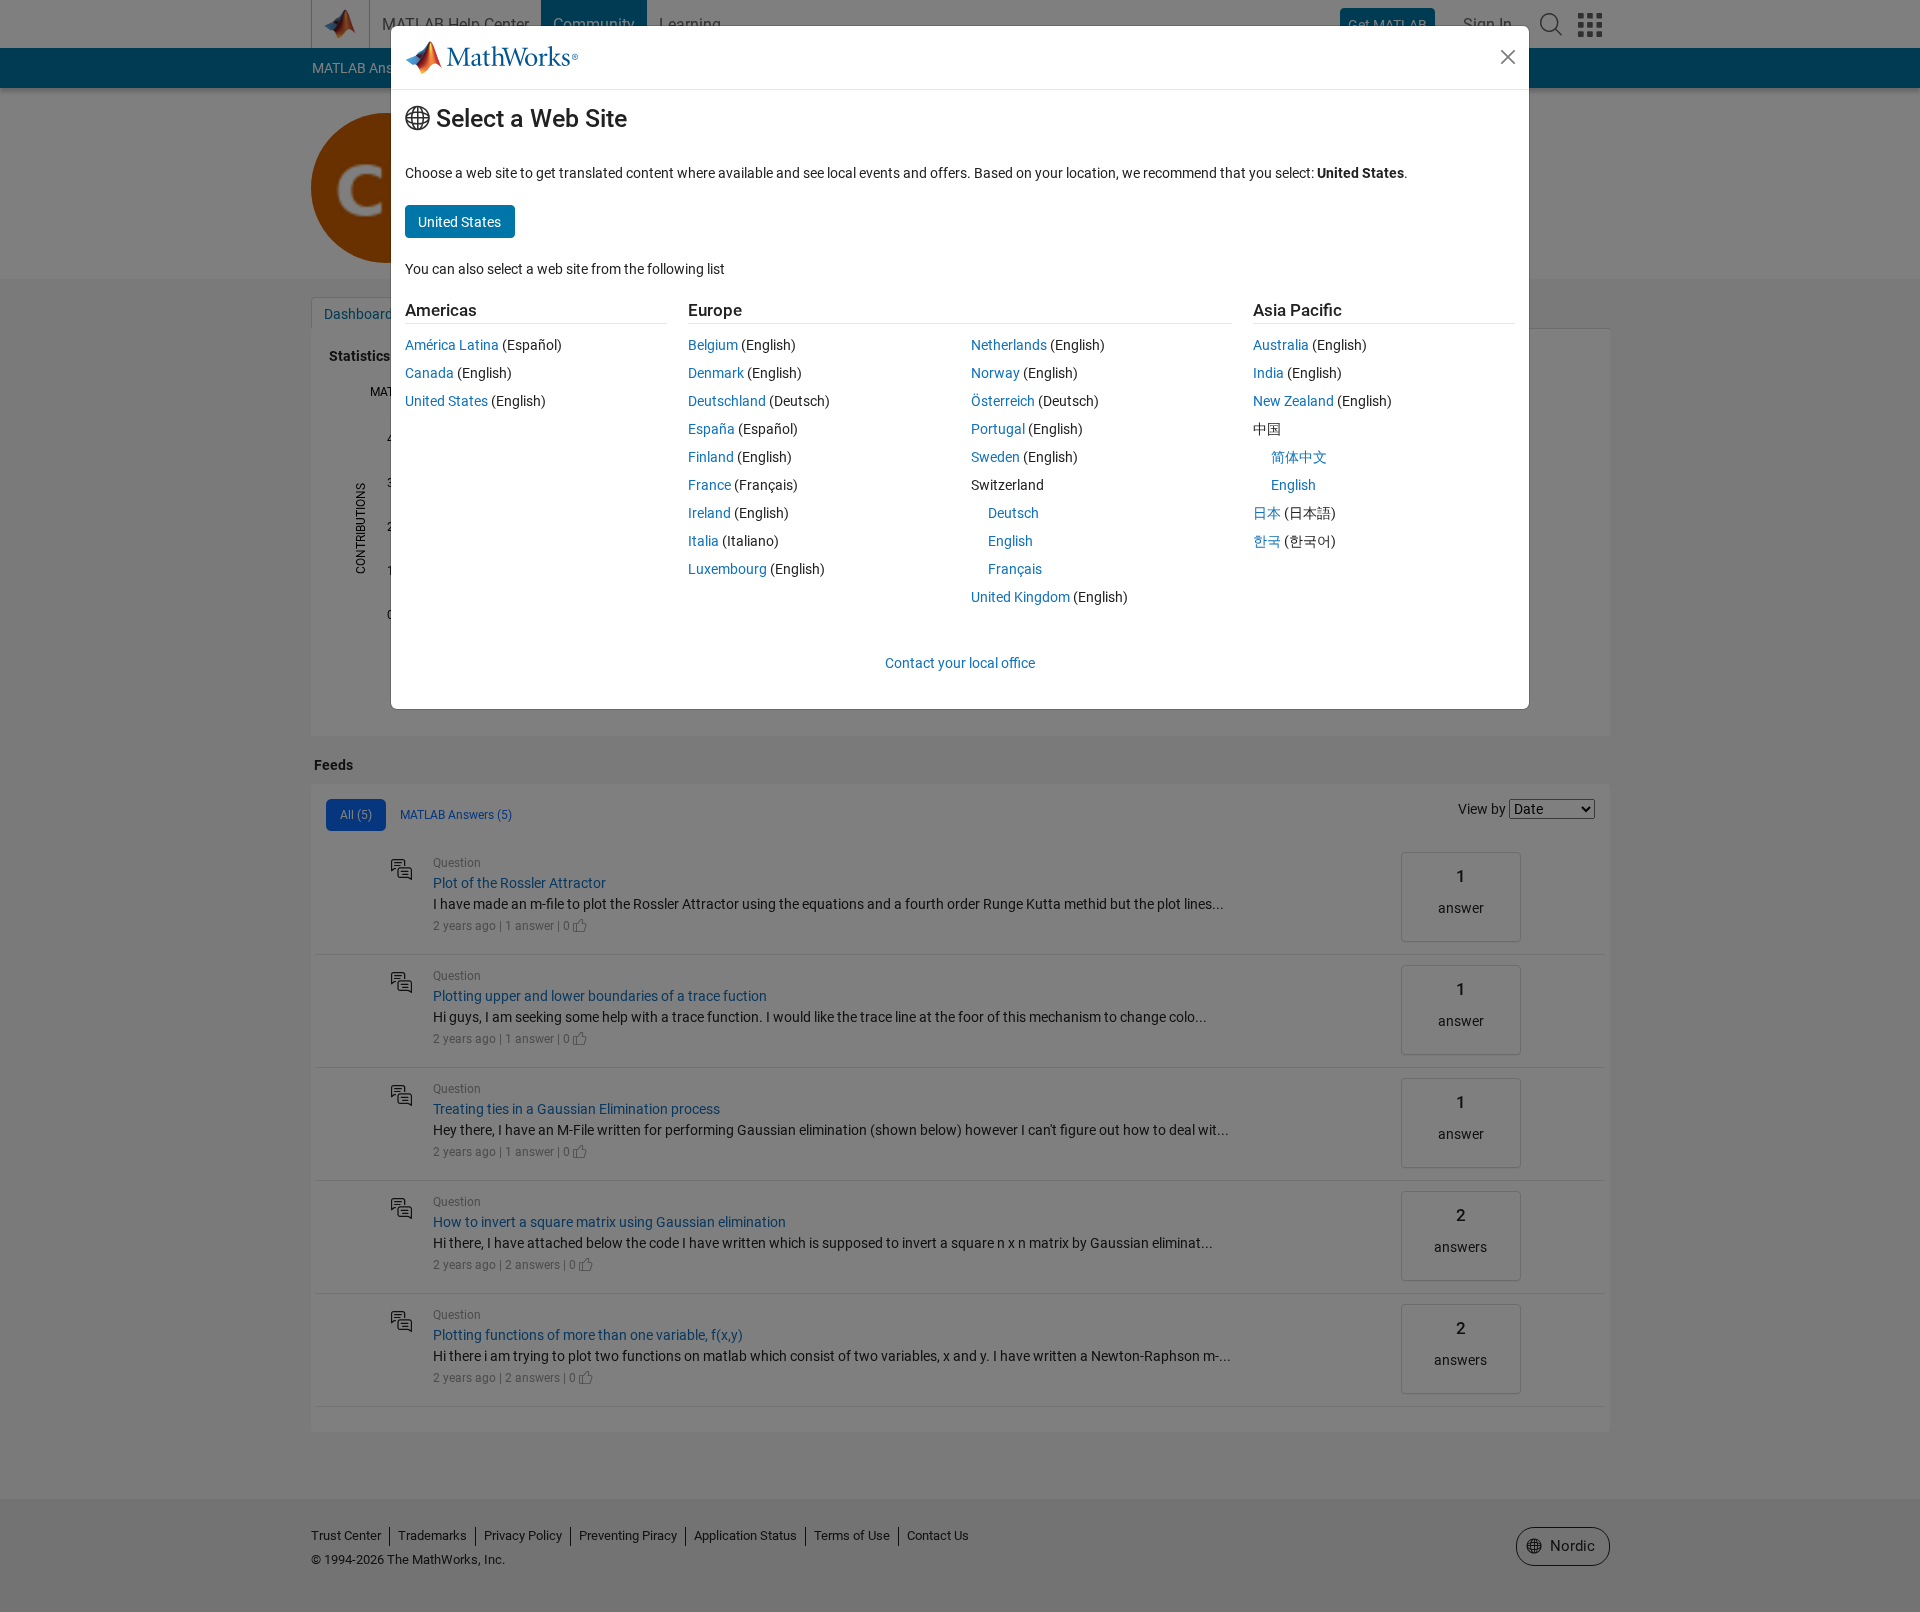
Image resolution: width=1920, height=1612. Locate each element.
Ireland (709, 513)
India (1268, 373)
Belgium (713, 345)
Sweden (995, 457)
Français (1015, 569)
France (709, 485)
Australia (1281, 345)
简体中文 (1299, 457)
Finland (711, 457)
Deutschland (727, 401)
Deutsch (1013, 513)
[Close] (1508, 57)
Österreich (1003, 401)
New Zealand (1293, 401)
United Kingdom (1020, 597)
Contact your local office (960, 663)
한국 (1267, 541)
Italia (703, 541)
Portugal (998, 429)
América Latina (452, 345)
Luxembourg (727, 569)
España (711, 429)
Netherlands (1009, 345)
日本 (1267, 513)
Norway (995, 373)
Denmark (716, 373)
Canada (429, 373)
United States (446, 401)
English (1010, 541)
